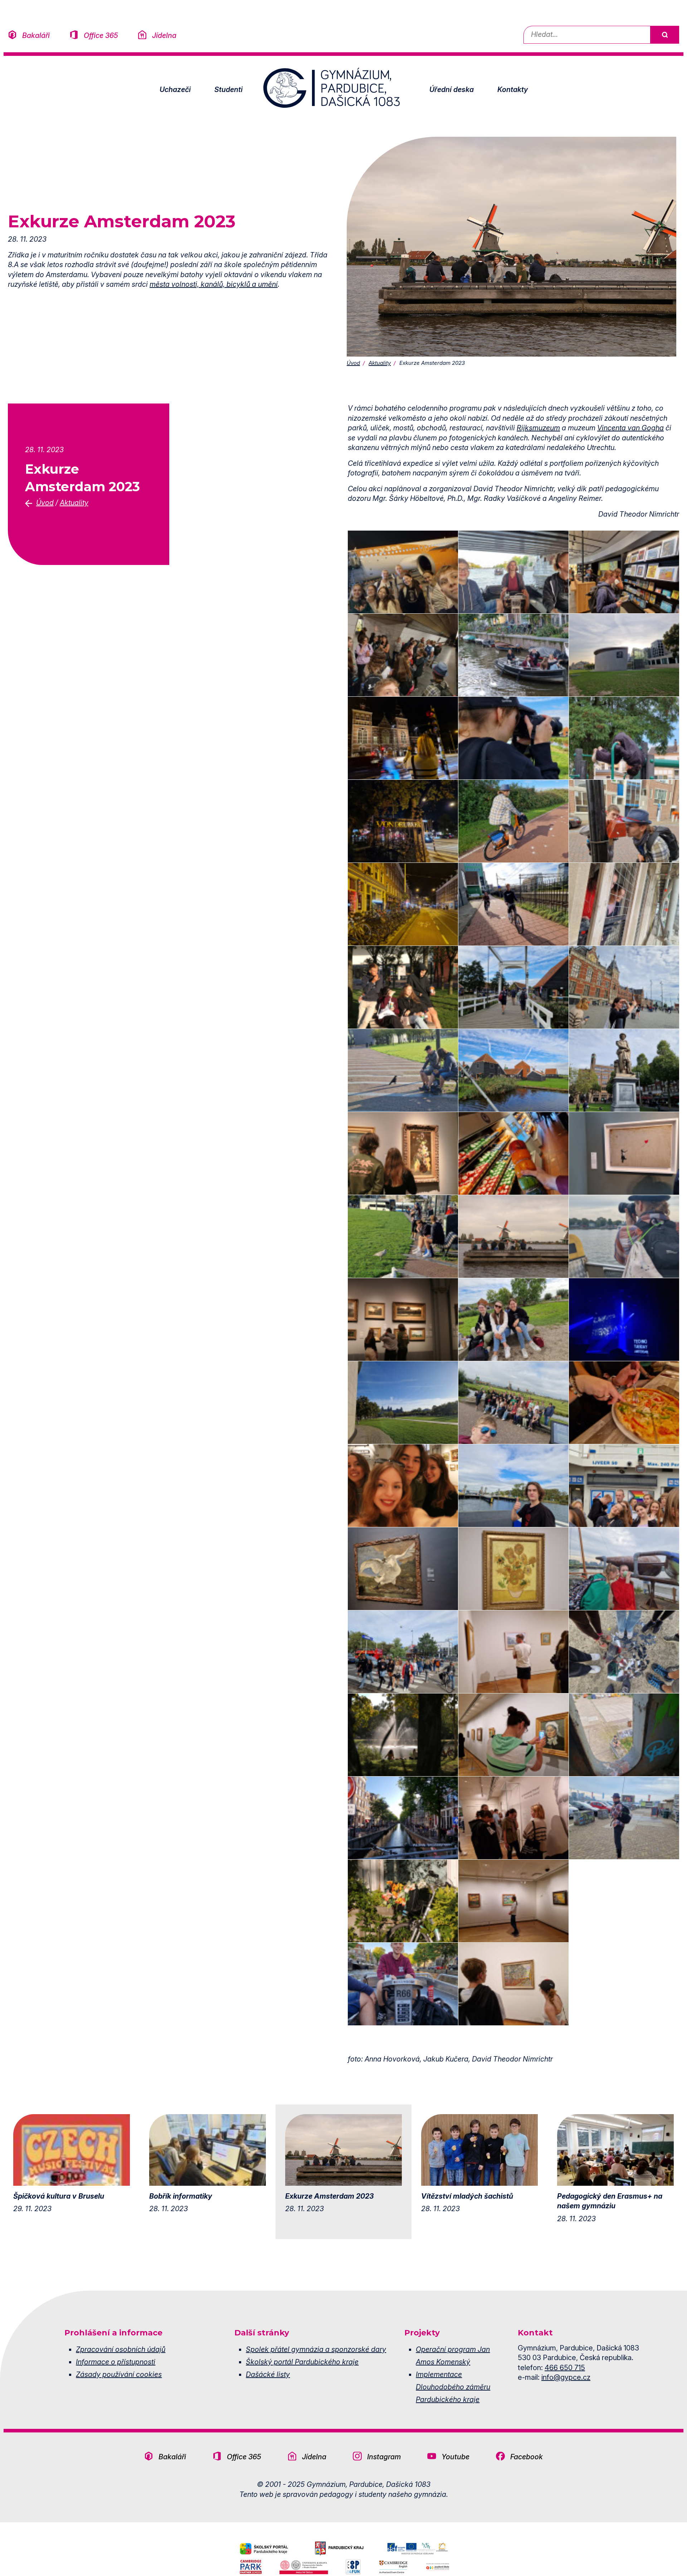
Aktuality (380, 363)
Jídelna (164, 35)
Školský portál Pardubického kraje (302, 2362)
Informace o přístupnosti (116, 2362)
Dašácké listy (268, 2374)
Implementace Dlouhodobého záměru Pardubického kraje (453, 2387)
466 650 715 (565, 2368)
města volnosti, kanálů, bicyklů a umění (214, 284)
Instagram (384, 2457)
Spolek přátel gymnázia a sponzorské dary (316, 2349)
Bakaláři (36, 35)
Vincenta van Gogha (630, 428)
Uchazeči (175, 90)
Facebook (527, 2457)
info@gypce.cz (566, 2377)
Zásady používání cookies (119, 2374)
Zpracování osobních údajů (121, 2349)
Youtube (455, 2457)
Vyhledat (664, 35)
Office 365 (101, 35)
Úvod (353, 363)
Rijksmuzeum (538, 428)
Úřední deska (452, 90)
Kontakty (513, 90)
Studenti (228, 90)
